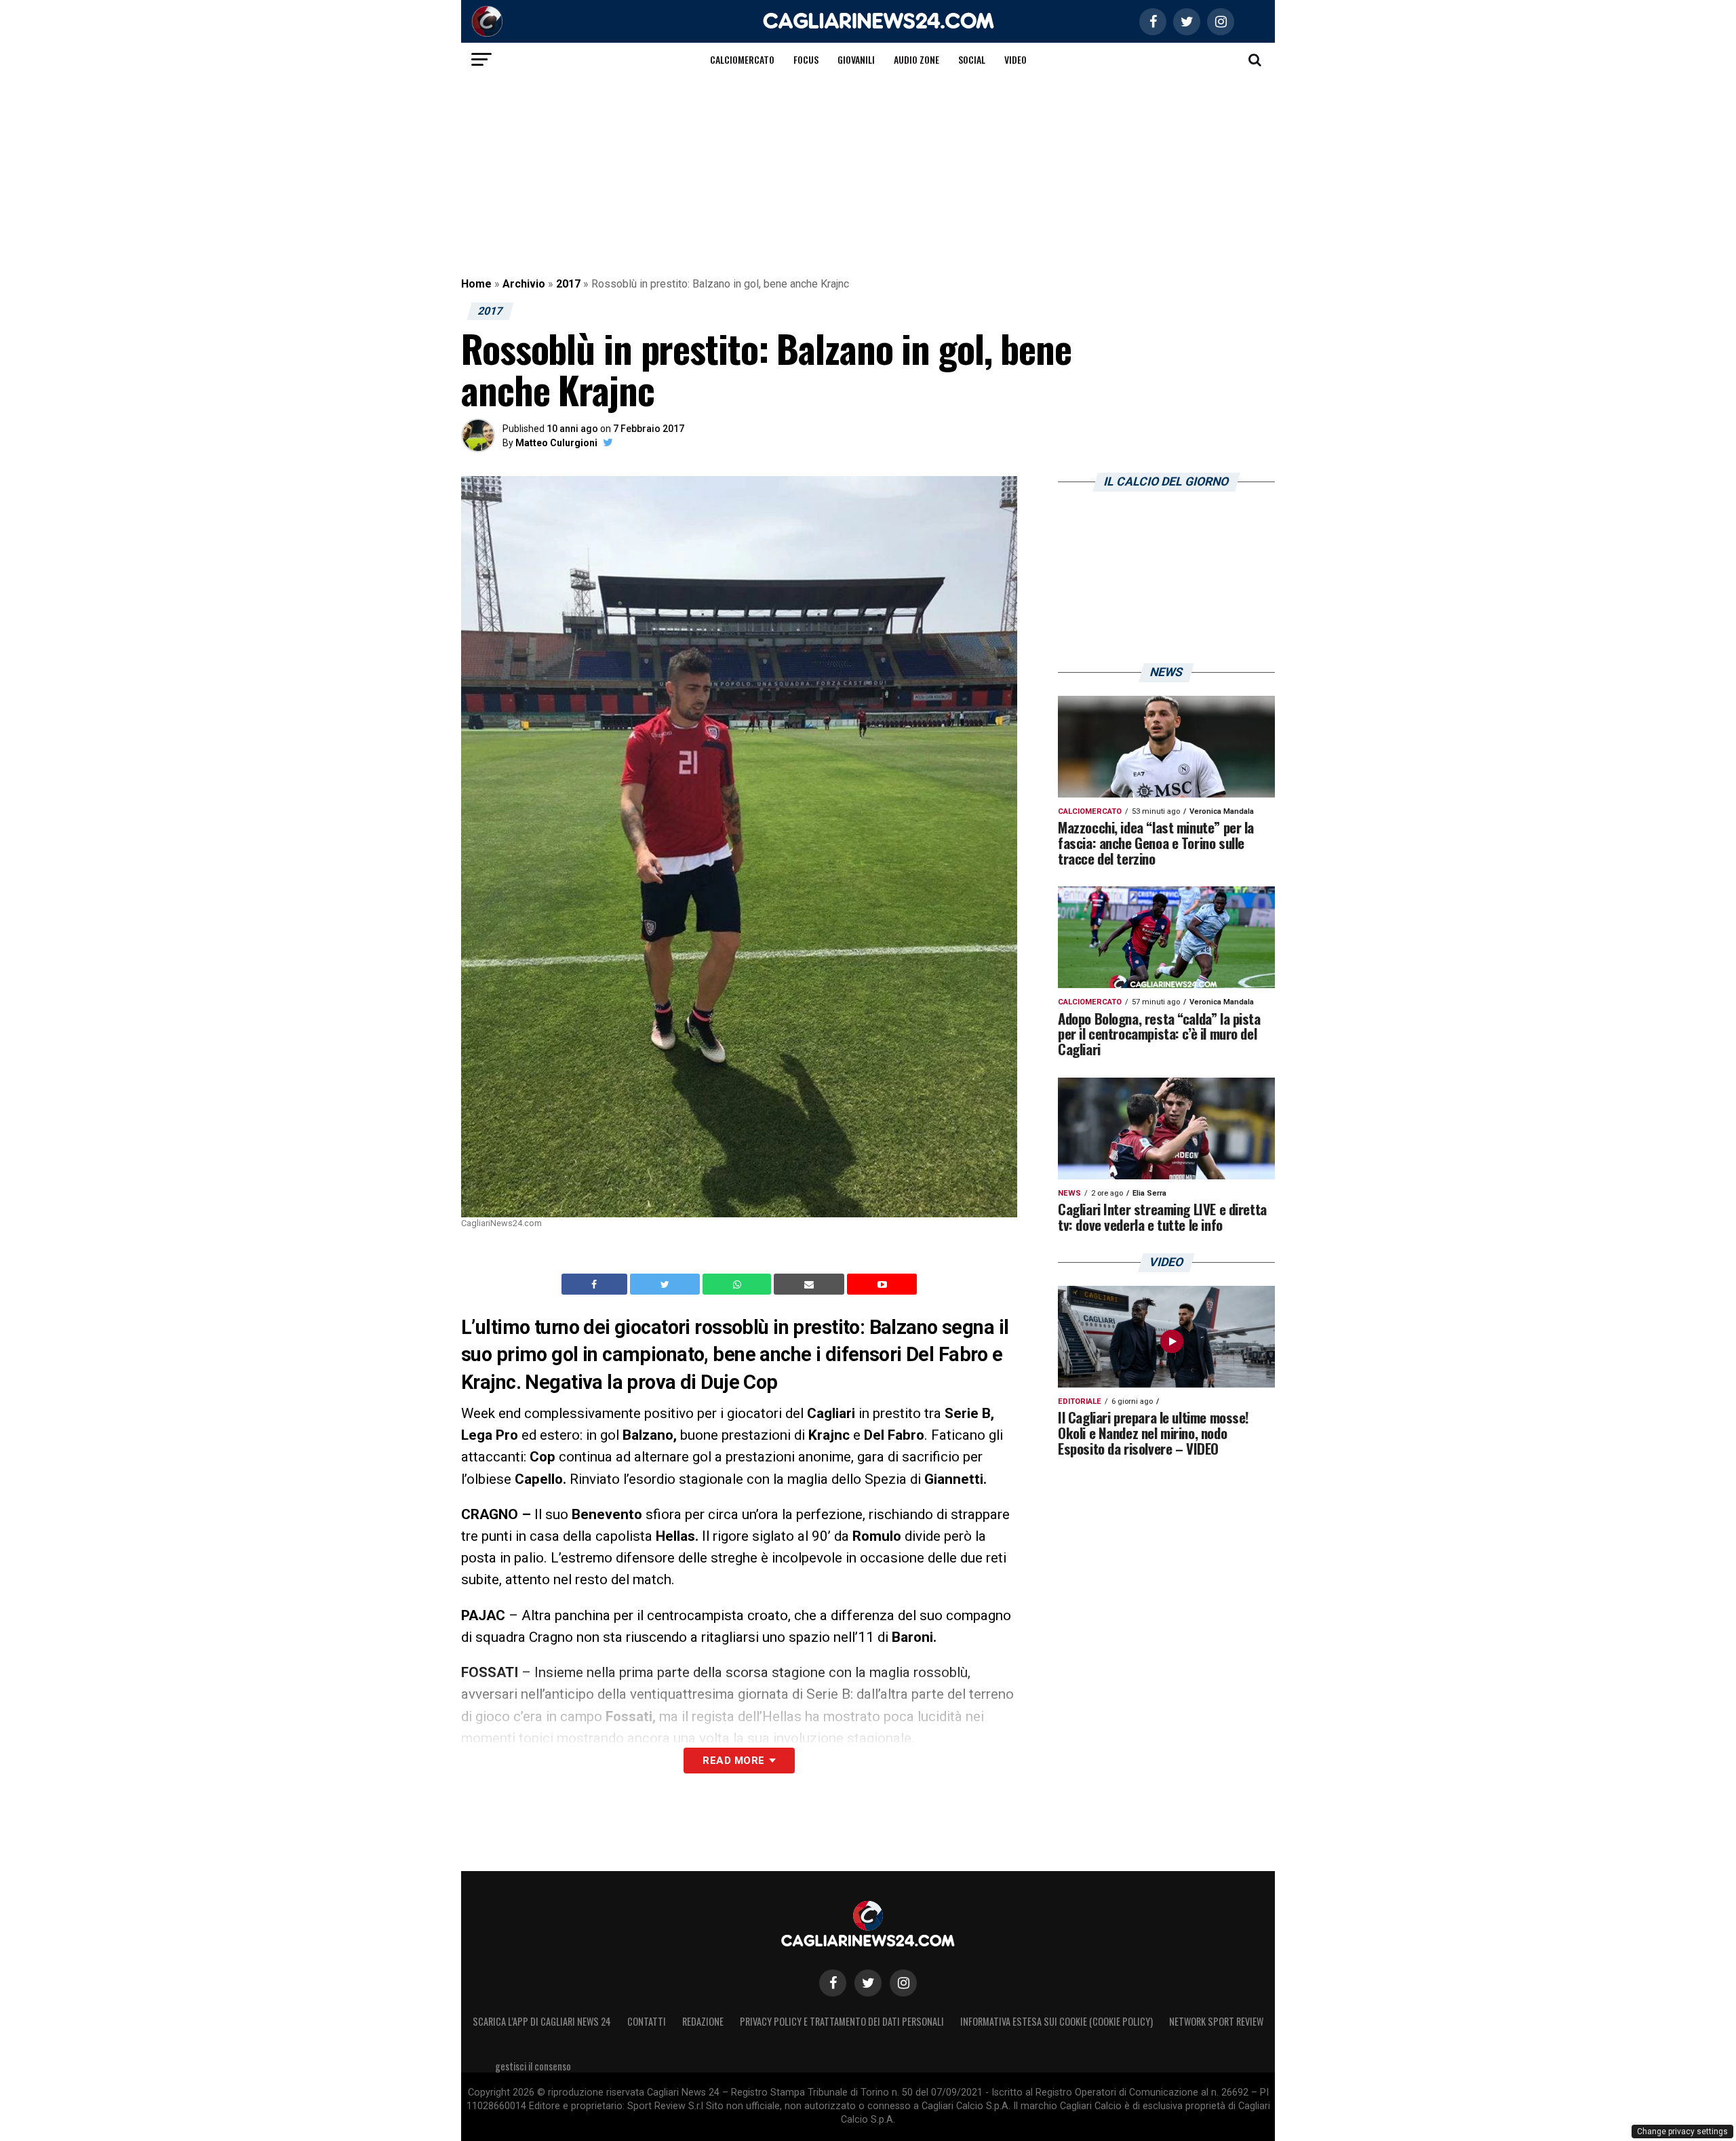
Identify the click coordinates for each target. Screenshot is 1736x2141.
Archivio (524, 284)
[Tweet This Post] (666, 1284)
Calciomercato (742, 59)
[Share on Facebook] (596, 1284)
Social (972, 59)
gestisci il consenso (533, 2066)
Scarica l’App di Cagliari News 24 (542, 2021)
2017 (568, 284)
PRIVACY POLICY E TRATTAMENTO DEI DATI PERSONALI (842, 2021)
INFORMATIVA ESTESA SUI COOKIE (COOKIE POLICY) (1057, 2021)
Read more (733, 1761)
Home (476, 284)
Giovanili (856, 59)
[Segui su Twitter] (868, 1983)
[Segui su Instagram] (903, 1983)
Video (1015, 59)
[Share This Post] (738, 1284)
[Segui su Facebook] (833, 1983)
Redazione (703, 2021)
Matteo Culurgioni (556, 443)
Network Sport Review (1216, 2021)
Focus (806, 59)
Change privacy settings (1682, 2132)
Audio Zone (916, 59)
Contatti (647, 2021)
